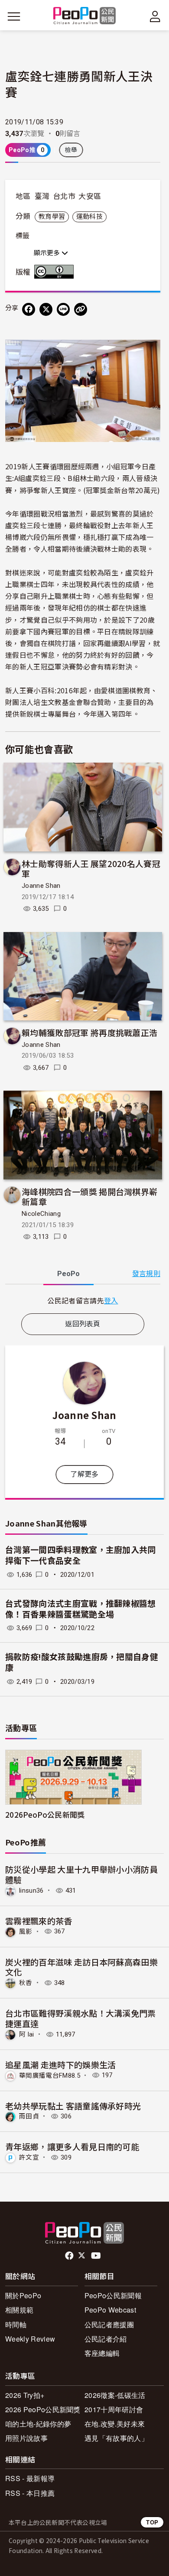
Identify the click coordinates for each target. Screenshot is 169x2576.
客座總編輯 (102, 2353)
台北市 (64, 196)
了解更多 (84, 1474)
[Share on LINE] (63, 309)
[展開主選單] (14, 16)
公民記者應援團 (109, 2324)
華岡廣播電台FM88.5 (50, 2075)
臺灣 (42, 196)
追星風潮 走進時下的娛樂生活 (60, 2064)
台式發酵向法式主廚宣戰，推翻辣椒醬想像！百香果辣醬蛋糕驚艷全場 (81, 1609)
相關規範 (19, 2310)
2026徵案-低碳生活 (115, 2395)
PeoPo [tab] (68, 1274)
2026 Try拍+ (25, 2395)
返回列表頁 (83, 1324)
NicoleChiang (41, 1214)
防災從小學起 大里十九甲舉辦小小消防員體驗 (81, 1874)
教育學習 (52, 217)
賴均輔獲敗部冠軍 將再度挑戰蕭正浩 (89, 1032)
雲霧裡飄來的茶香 (39, 1921)
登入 (111, 1300)
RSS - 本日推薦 (30, 2493)
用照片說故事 (26, 2438)
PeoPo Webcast (110, 2310)
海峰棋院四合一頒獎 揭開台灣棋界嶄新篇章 (89, 1197)
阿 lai (27, 2034)
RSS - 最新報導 (30, 2478)
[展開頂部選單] (155, 16)
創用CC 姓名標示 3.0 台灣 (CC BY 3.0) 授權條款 (56, 272)
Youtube (97, 2256)
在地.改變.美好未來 (115, 2424)
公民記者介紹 (106, 2339)
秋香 (26, 1983)
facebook (70, 2256)
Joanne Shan (41, 886)
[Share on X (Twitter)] (46, 309)
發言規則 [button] (146, 1274)
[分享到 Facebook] (29, 309)
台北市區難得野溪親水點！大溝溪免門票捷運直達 (81, 2018)
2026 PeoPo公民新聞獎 (43, 2409)
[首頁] (85, 16)
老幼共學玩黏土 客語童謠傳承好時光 (73, 2106)
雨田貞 (29, 2116)
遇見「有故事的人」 (116, 2438)
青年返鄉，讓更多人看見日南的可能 (72, 2146)
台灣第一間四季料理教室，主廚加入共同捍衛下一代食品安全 (81, 1556)
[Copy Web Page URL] (81, 309)
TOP (152, 2522)
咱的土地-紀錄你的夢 (38, 2424)
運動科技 (89, 217)
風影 (26, 1931)
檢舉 (71, 150)
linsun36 (31, 1891)
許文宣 (29, 2157)
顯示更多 (48, 253)
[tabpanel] (83, 1301)
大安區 (90, 196)
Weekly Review (30, 2339)
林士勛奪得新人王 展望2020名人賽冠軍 (91, 869)
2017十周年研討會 (114, 2409)
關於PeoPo (23, 2295)
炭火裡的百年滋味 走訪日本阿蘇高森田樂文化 (81, 1967)
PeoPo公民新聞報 (113, 2295)
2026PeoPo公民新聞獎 (45, 1814)
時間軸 (16, 2324)
